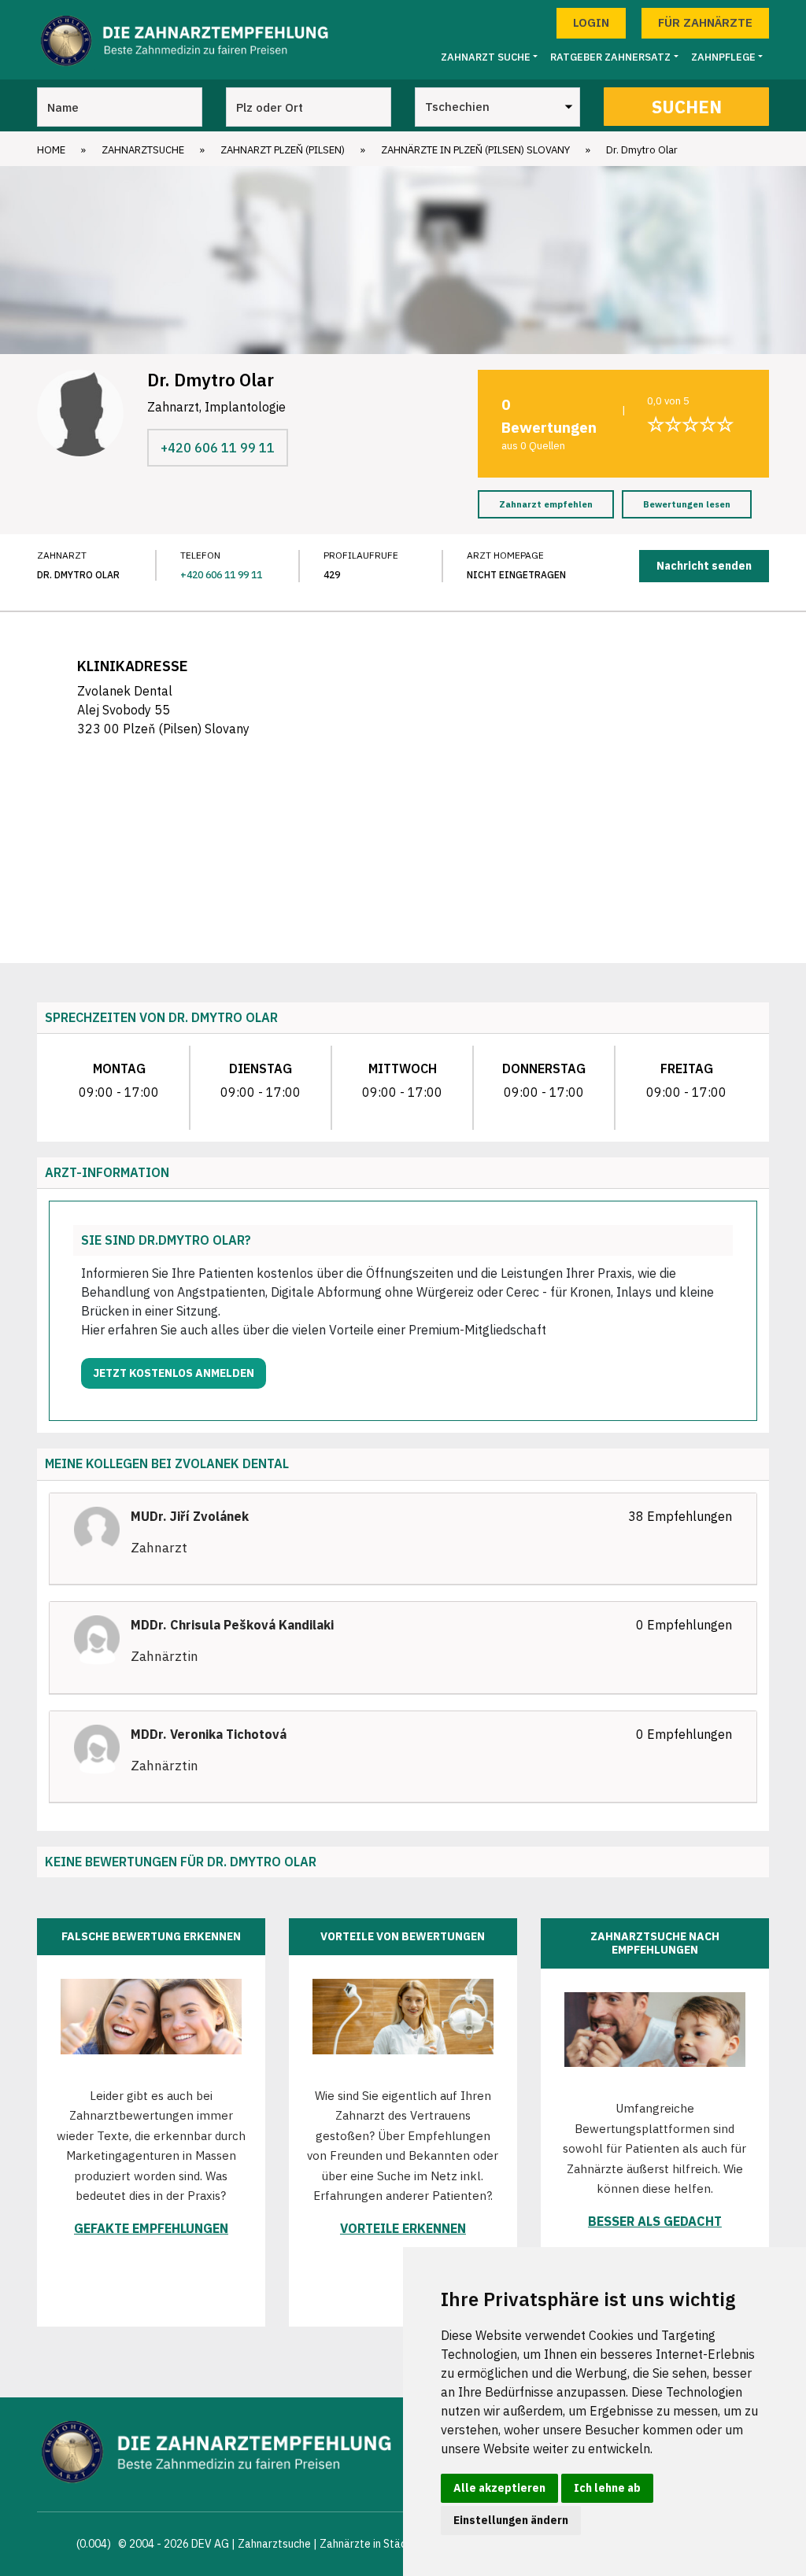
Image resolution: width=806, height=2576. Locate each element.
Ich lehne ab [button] (607, 2488)
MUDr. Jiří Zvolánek (190, 1516)
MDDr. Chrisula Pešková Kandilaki (232, 1625)
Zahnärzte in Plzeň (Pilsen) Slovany (475, 150)
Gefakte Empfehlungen (151, 2228)
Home (51, 150)
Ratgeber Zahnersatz (610, 57)
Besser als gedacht (655, 2221)
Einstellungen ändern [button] (511, 2520)
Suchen (687, 107)
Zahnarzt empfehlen (546, 504)
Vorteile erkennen (403, 2228)
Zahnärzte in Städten (372, 2544)
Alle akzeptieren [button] (499, 2488)
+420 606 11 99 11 (218, 448)
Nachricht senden (704, 566)
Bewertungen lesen (687, 504)
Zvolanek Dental (232, 1463)
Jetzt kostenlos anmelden (174, 1373)
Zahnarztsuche (143, 150)
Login (591, 22)
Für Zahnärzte (705, 22)
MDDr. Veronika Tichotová (209, 1734)
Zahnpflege (723, 57)
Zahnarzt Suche (486, 57)
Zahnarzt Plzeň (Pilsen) (283, 150)
